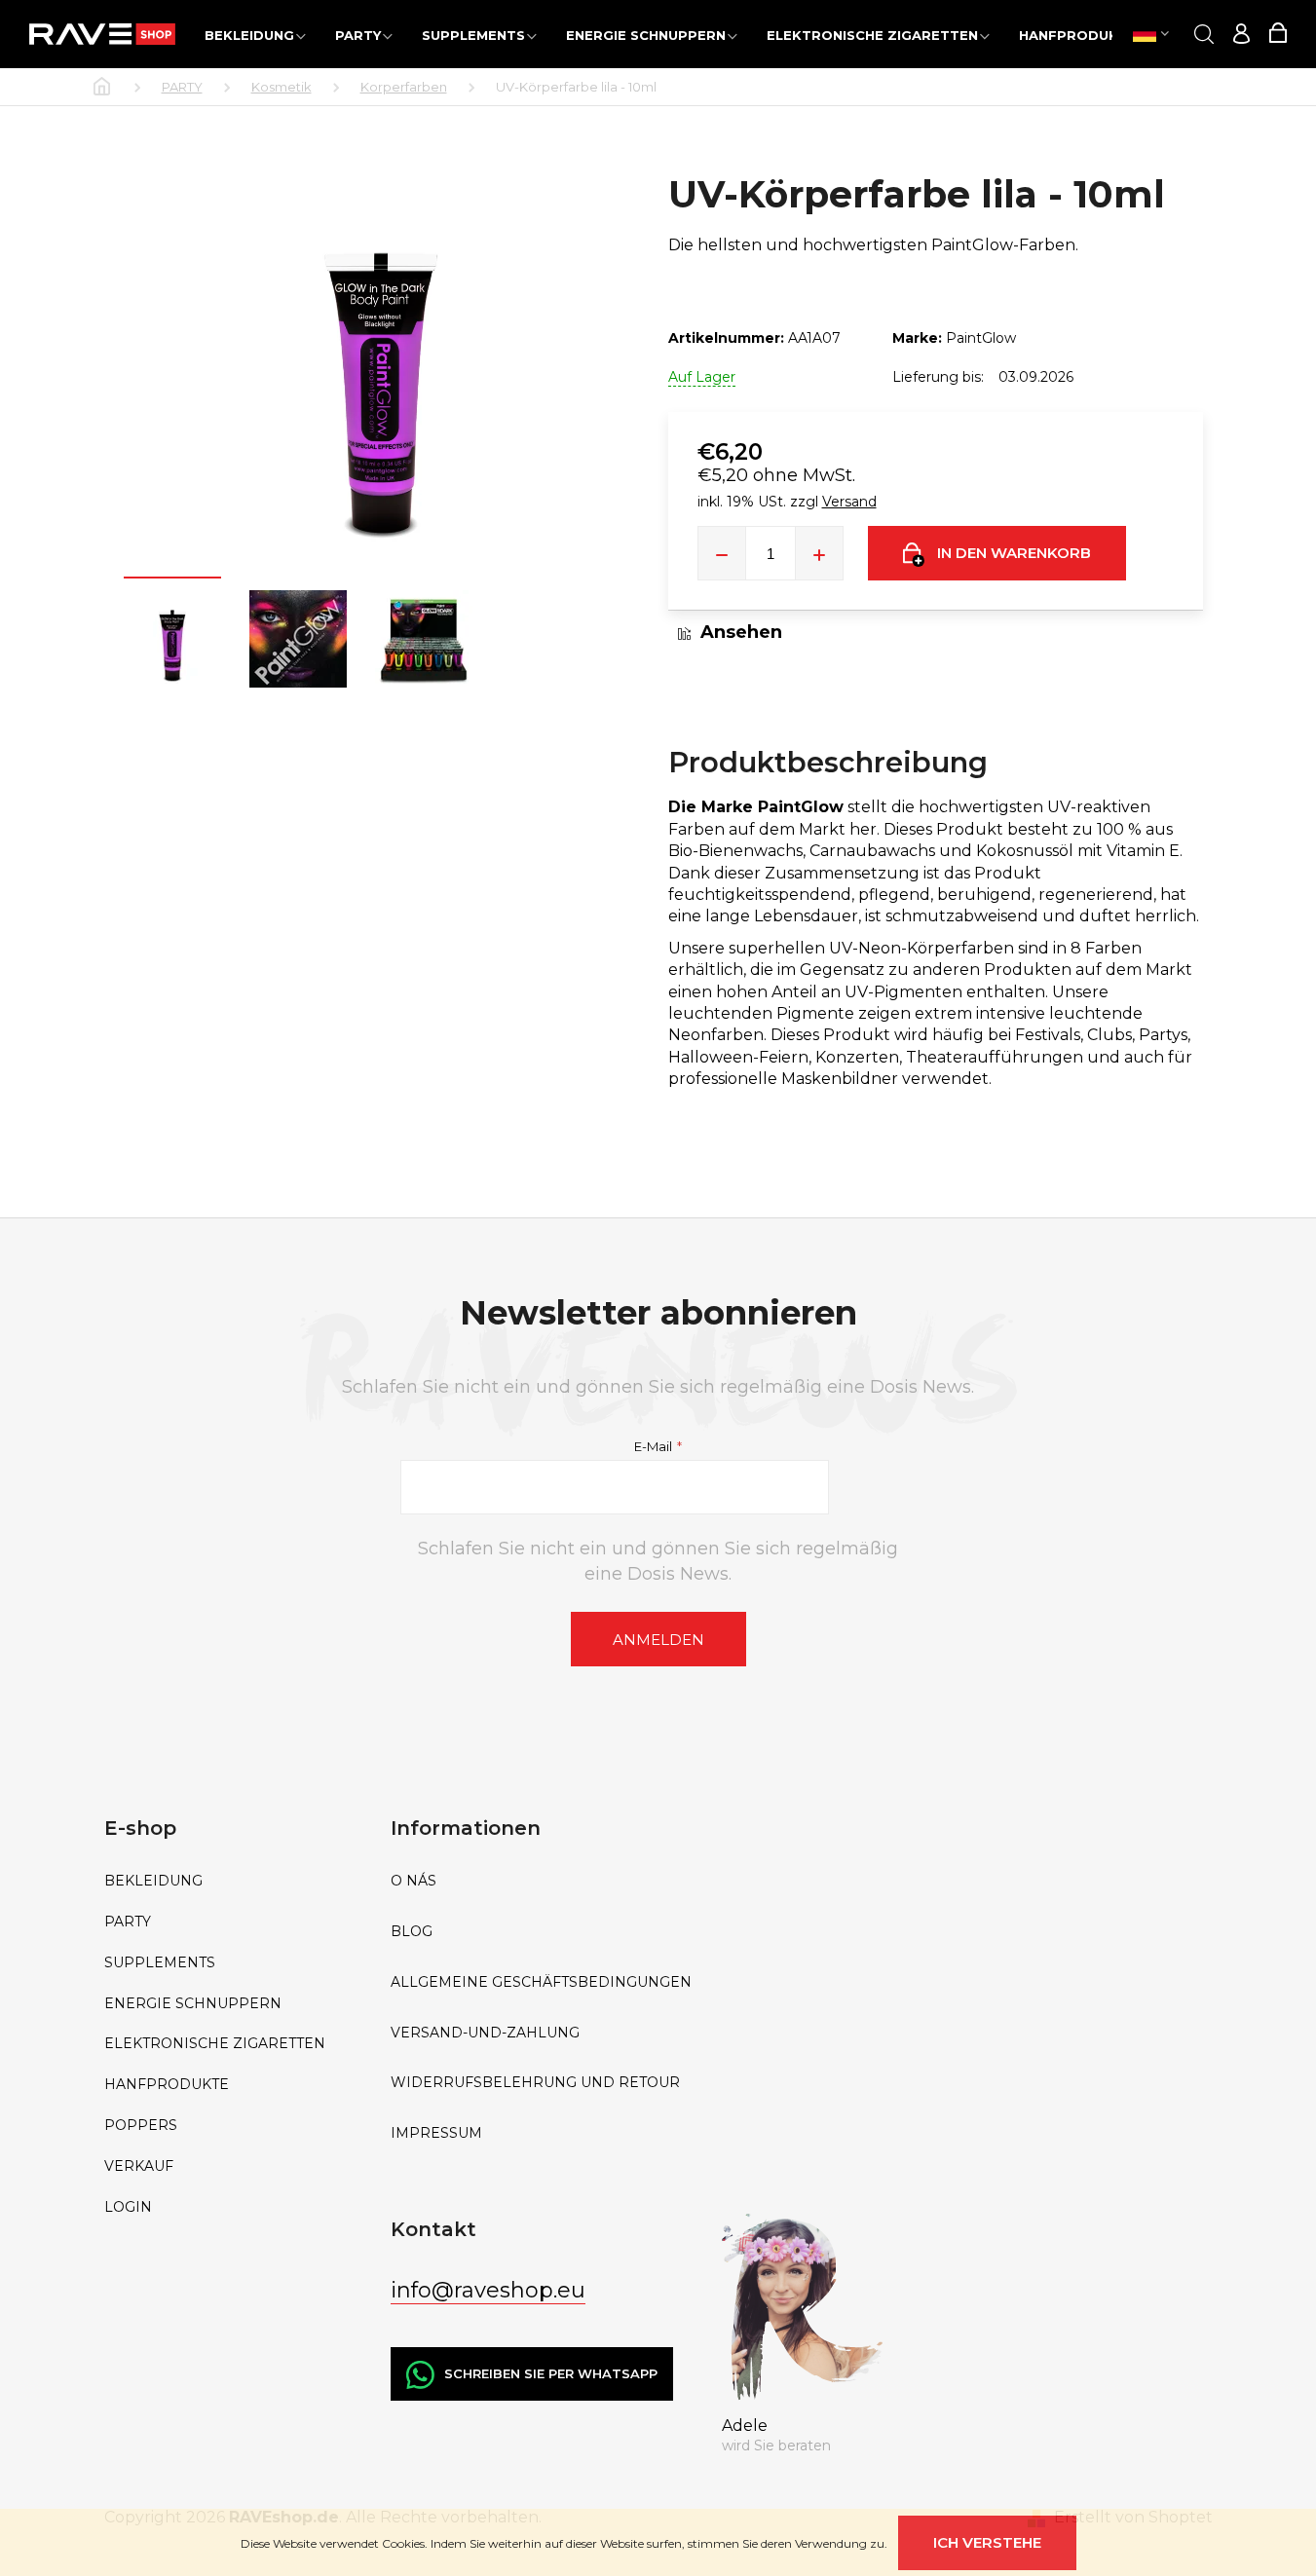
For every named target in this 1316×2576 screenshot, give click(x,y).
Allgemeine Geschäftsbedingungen (541, 1982)
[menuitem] (255, 35)
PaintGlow (981, 338)
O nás (414, 1881)
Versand (849, 502)
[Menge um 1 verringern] (722, 553)
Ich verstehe (987, 2542)
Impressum (436, 2133)
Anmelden (658, 1640)
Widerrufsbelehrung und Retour (535, 2083)
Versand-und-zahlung (485, 2033)
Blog (412, 1932)
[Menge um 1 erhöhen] (819, 553)
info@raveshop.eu (488, 2290)
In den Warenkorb (1014, 553)
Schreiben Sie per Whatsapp (551, 2373)
